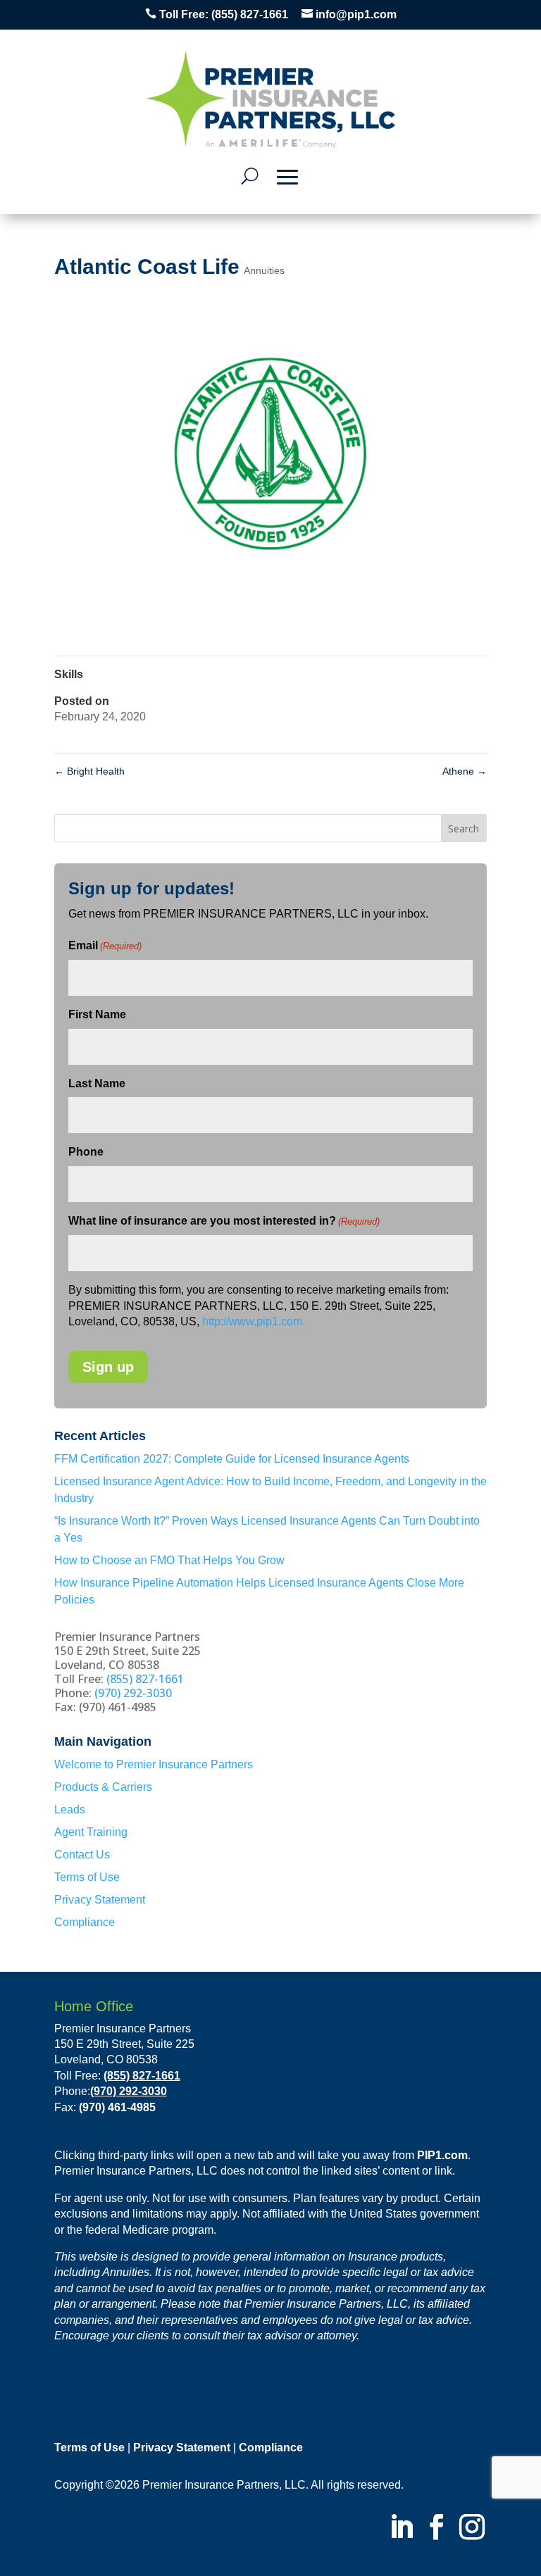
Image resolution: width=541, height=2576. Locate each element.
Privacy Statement (100, 1900)
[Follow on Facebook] (437, 2529)
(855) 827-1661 (250, 14)
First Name (97, 1014)
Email (105, 945)
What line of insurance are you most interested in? (224, 1221)
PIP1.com (442, 2155)
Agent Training (91, 1832)
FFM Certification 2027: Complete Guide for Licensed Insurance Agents (232, 1459)
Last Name (97, 1083)
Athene (465, 771)
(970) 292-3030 (133, 1693)
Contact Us (82, 1855)
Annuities (264, 270)
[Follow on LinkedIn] (402, 2529)
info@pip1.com (356, 14)
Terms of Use (87, 1877)
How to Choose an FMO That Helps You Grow (169, 1560)
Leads (70, 1809)
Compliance (85, 1922)
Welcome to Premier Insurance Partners (154, 1764)
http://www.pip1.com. (254, 1321)
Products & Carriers (103, 1787)
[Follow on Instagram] (472, 2529)
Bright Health (89, 771)
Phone (86, 1152)
